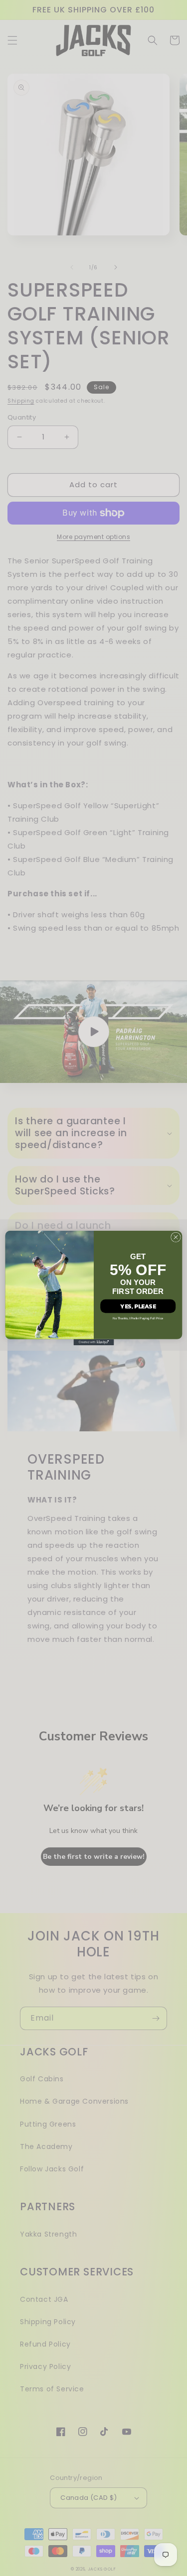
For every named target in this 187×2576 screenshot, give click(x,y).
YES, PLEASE (138, 1306)
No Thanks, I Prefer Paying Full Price (138, 1319)
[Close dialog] (176, 1237)
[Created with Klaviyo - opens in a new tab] (93, 1342)
